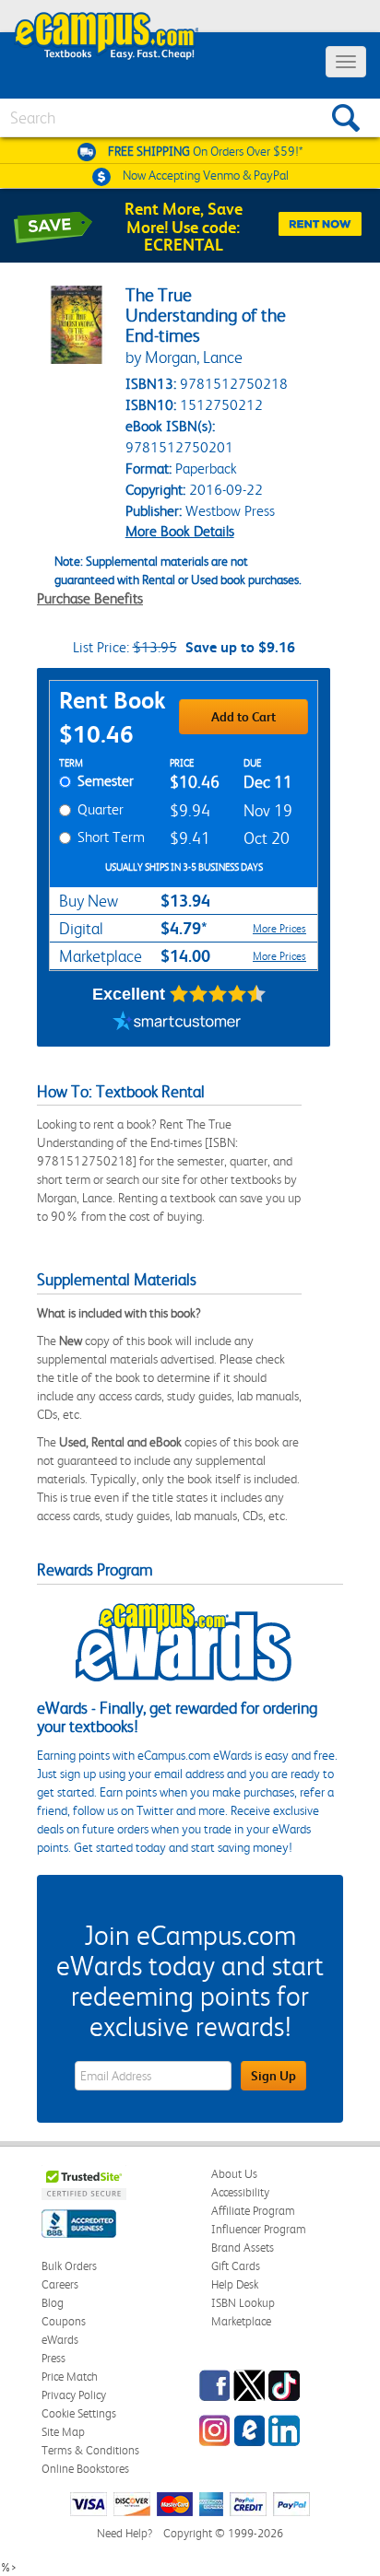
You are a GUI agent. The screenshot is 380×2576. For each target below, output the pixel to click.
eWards (60, 2340)
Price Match (70, 2377)
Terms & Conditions (90, 2450)
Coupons (64, 2321)
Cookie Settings (79, 2413)
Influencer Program (259, 2229)
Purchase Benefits (90, 598)
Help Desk (235, 2284)
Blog (53, 2303)
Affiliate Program (253, 2211)
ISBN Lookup (243, 2303)
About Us (234, 2174)
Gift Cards (236, 2266)
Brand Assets (243, 2248)
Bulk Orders (69, 2266)
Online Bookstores (85, 2469)
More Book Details (180, 531)
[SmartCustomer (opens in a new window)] (177, 1024)
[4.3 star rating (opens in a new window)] (218, 994)
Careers (60, 2284)
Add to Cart (243, 717)
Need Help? (125, 2533)
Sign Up (273, 2076)
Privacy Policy (74, 2395)
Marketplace (241, 2321)
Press (53, 2358)
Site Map (63, 2432)
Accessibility (240, 2192)
